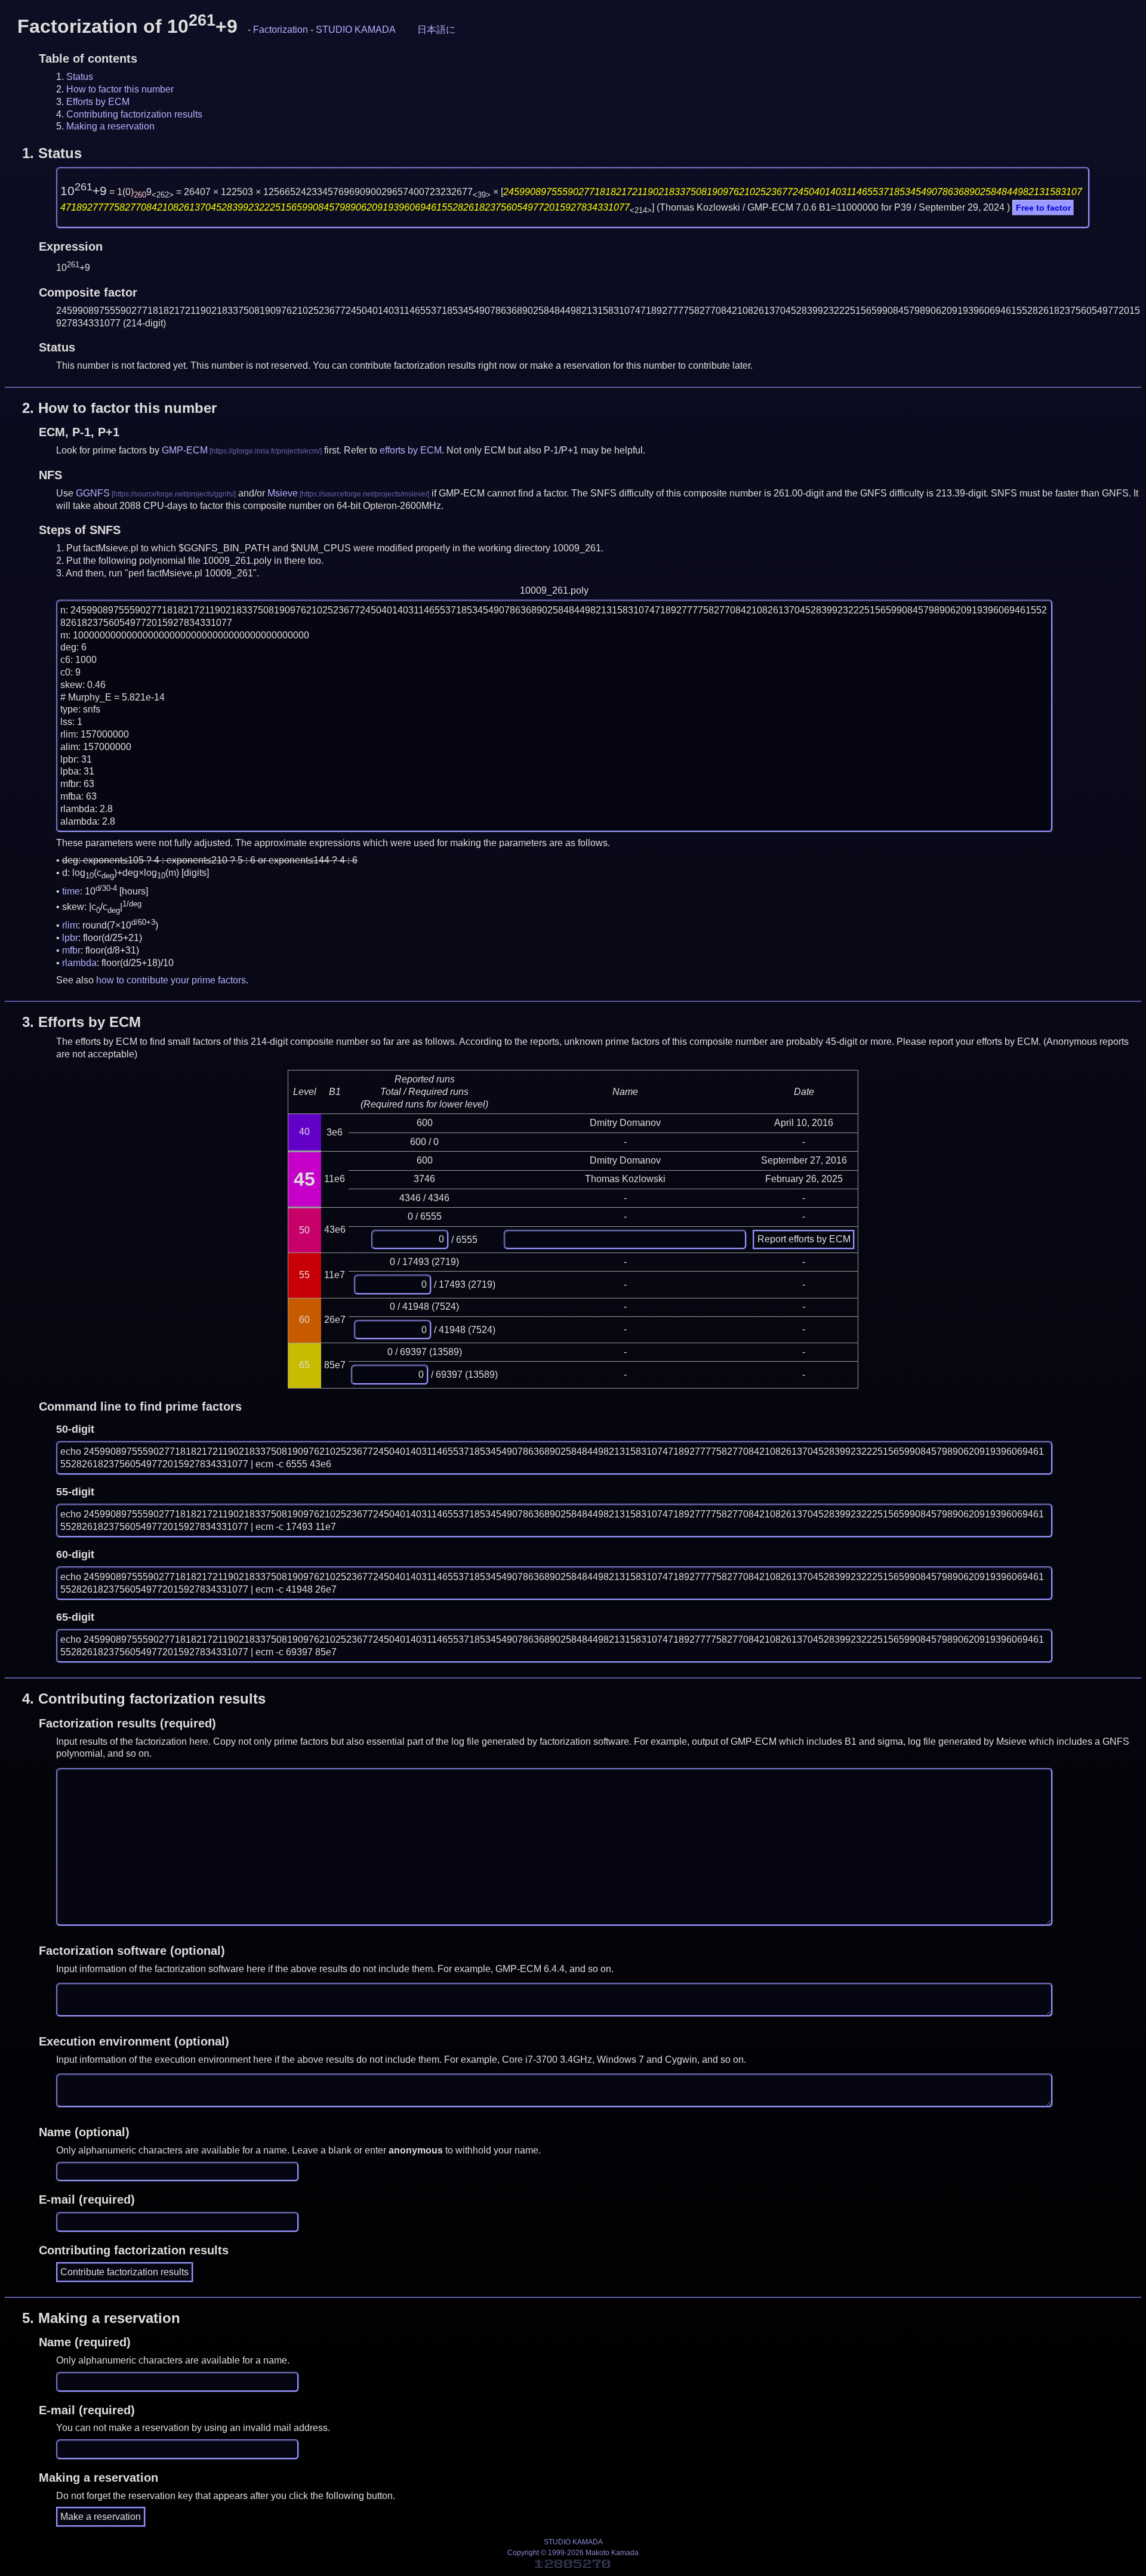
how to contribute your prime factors (171, 980)
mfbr (71, 950)
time (71, 891)
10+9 (84, 191)
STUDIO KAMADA (356, 30)
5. (101, 2318)
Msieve (283, 493)
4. (144, 1699)
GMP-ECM (185, 450)
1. (52, 153)
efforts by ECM (411, 450)
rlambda (79, 963)
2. (119, 408)
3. (81, 1022)
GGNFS (93, 493)
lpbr (70, 938)
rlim (70, 925)
